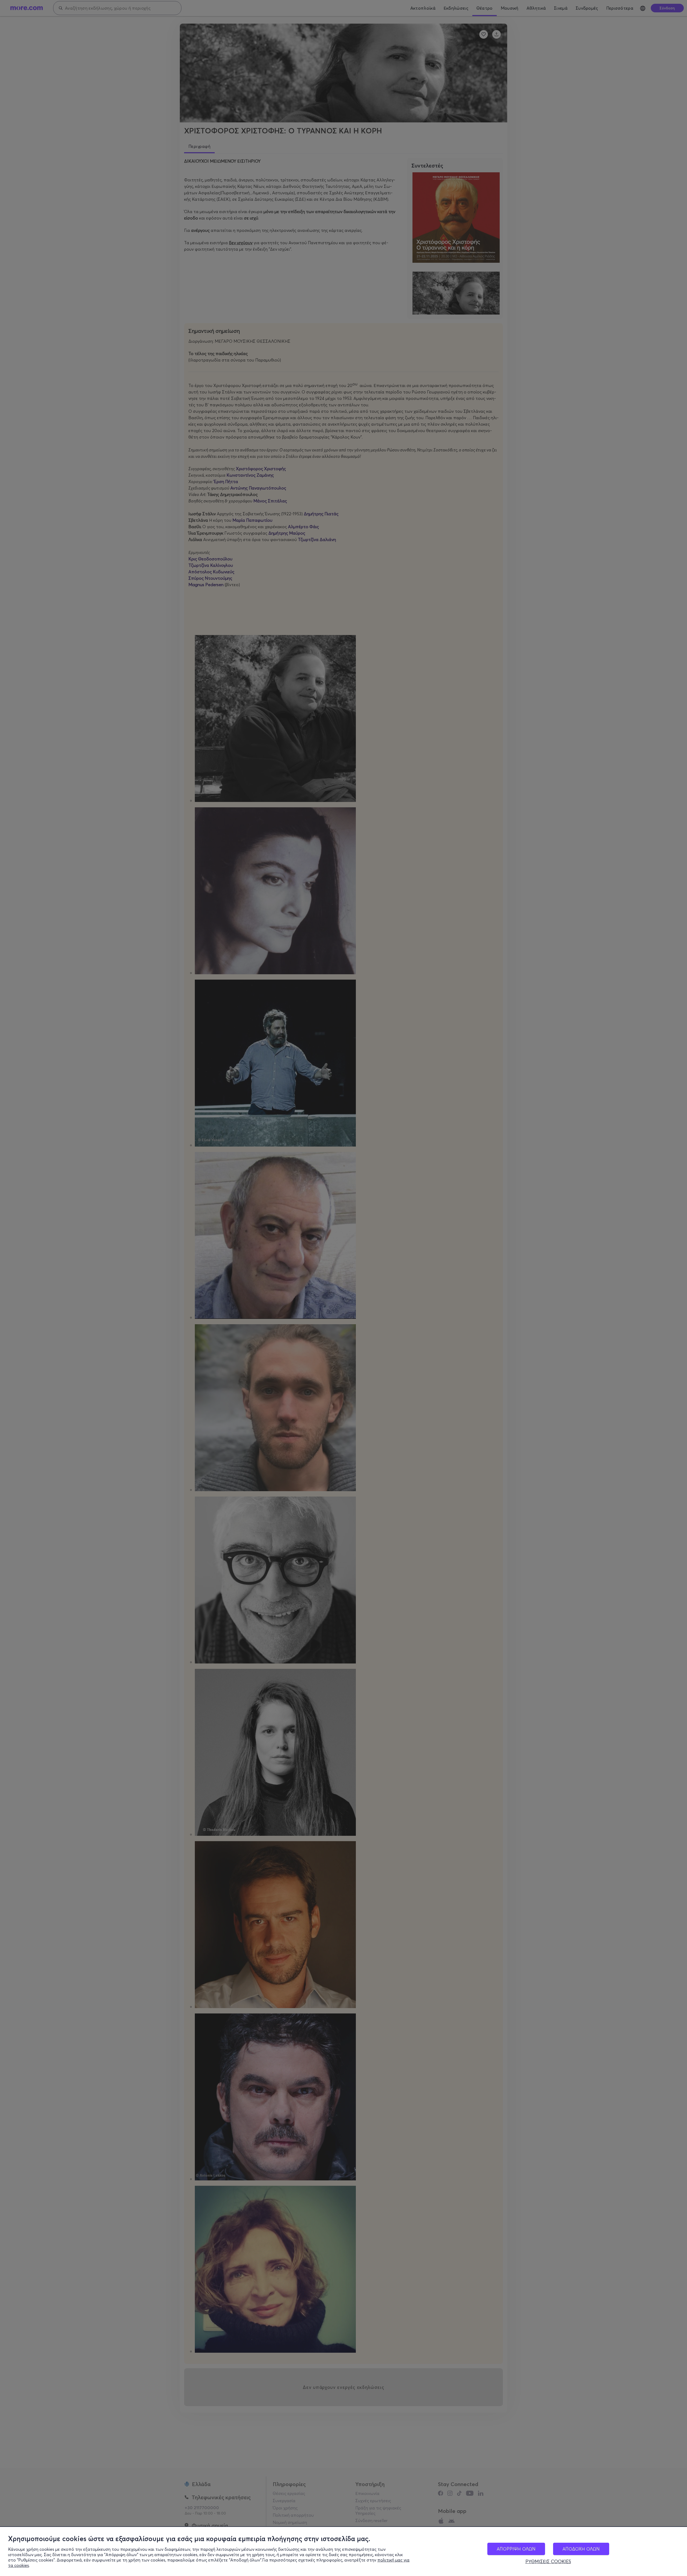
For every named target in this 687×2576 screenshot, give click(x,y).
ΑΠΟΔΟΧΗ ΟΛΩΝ (581, 2549)
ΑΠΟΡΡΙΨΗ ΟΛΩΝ (516, 2549)
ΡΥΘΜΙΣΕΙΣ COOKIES (548, 2562)
